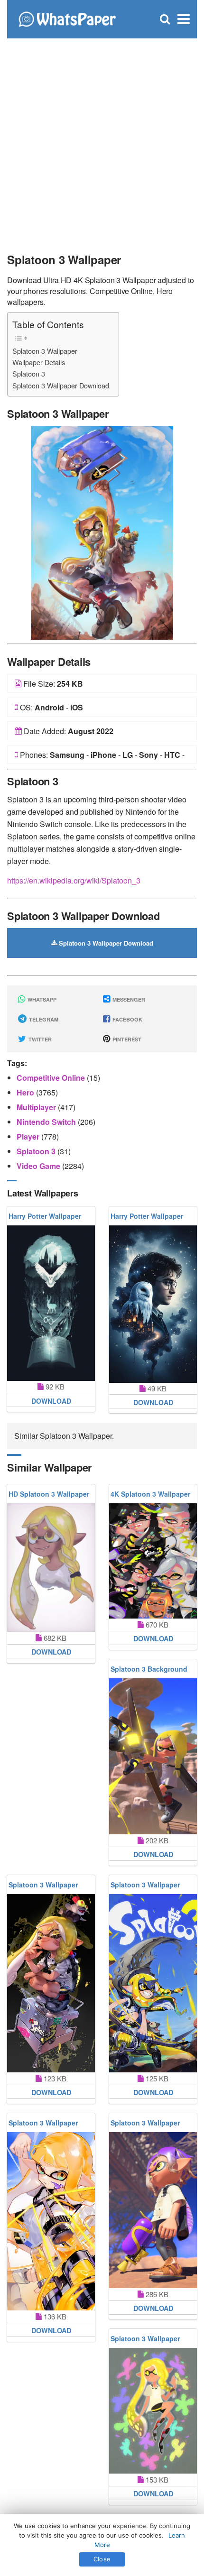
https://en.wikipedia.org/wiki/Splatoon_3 (74, 880)
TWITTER (39, 1039)
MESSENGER (128, 999)
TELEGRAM (43, 1019)
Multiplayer (37, 1107)
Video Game (39, 1166)
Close (102, 2559)
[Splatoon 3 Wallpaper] (102, 532)
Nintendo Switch (47, 1122)
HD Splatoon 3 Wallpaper (49, 1494)
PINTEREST (126, 1039)
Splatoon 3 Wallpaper (45, 351)
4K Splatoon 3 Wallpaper (150, 1494)
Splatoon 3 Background (149, 1669)
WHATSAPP (41, 999)
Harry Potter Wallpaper (45, 1216)
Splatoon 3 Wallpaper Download (61, 385)
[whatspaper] (67, 18)
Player (29, 1136)
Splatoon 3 (29, 373)
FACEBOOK (127, 1019)
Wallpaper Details (39, 362)
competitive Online (52, 1078)
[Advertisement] (102, 140)
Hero (26, 1092)
